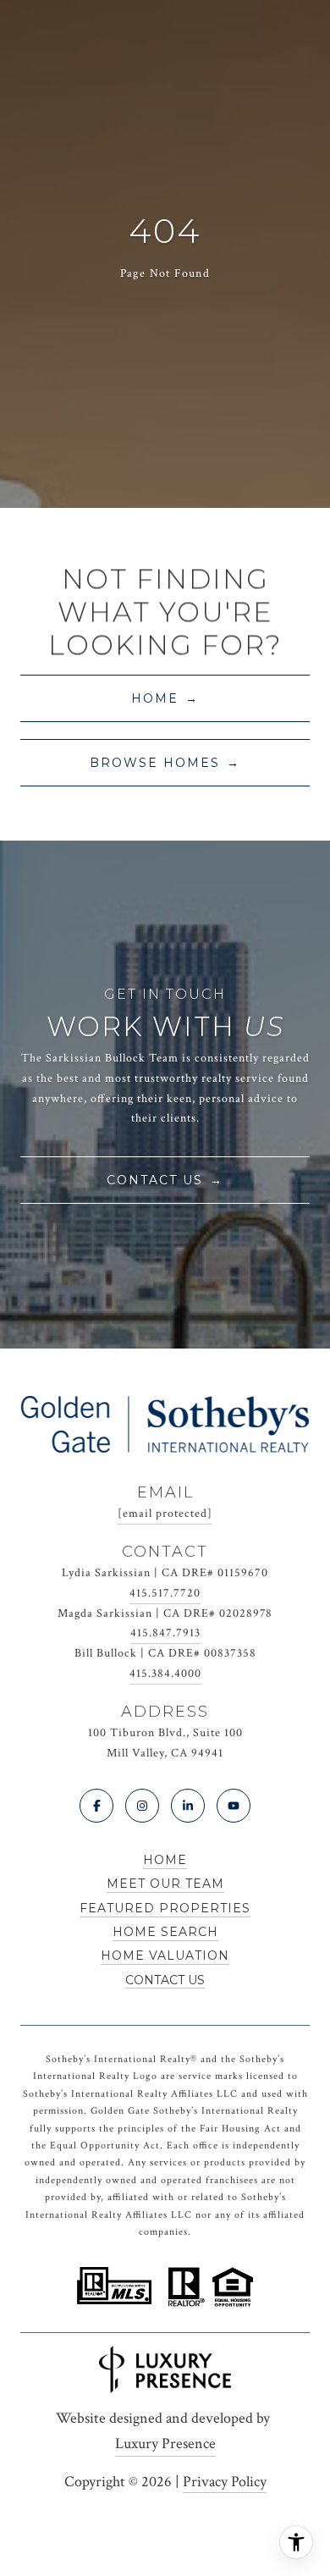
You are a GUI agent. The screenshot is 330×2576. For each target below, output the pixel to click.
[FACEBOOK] (96, 1806)
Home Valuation (165, 1955)
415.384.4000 (165, 1674)
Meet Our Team (165, 1884)
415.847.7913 (165, 1633)
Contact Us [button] (155, 1180)
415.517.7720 (165, 1593)
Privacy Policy (225, 2482)
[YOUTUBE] (234, 1806)
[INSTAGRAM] (142, 1806)
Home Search (165, 1932)
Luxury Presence (165, 2444)
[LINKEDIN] (188, 1806)
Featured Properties (165, 1908)
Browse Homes (155, 763)
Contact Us (165, 1980)
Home (155, 698)
